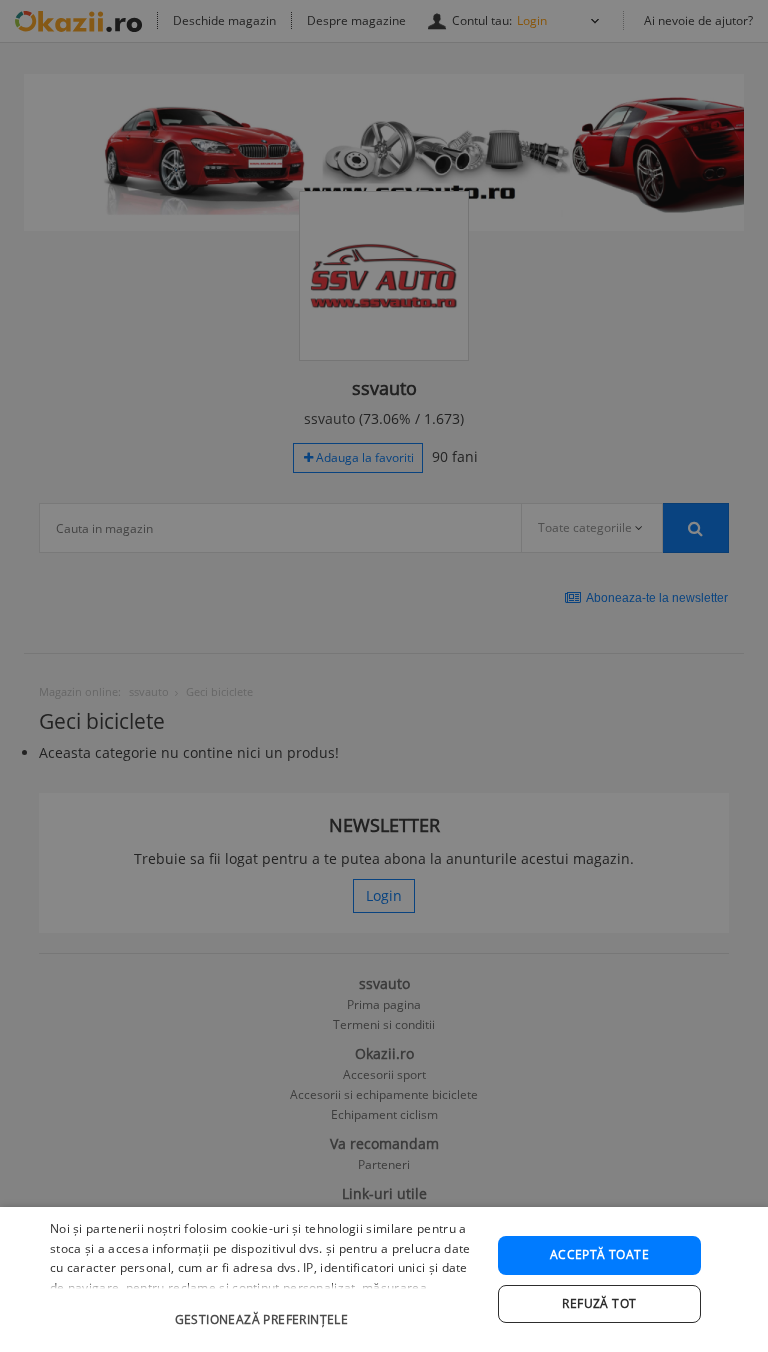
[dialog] (384, 1279)
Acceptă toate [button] (599, 1254)
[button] (264, 1309)
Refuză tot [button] (599, 1303)
